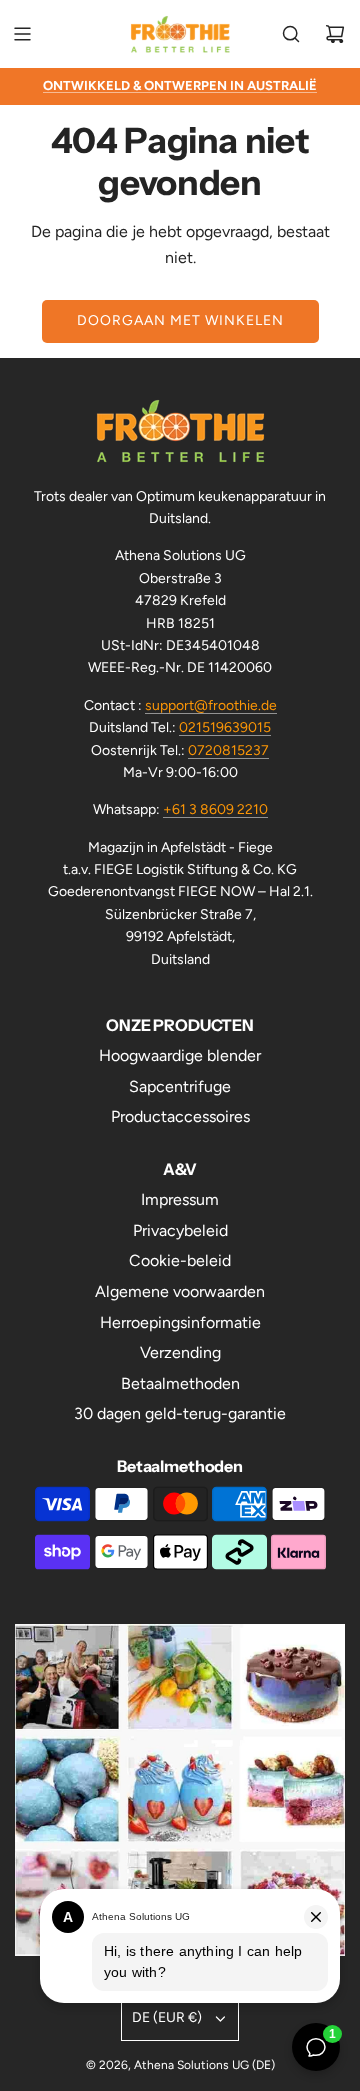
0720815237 (228, 750)
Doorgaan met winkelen (180, 320)
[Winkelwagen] (335, 34)
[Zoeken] (291, 34)
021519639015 (225, 727)
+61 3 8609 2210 (215, 809)
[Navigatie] (22, 34)
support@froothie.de (211, 705)
